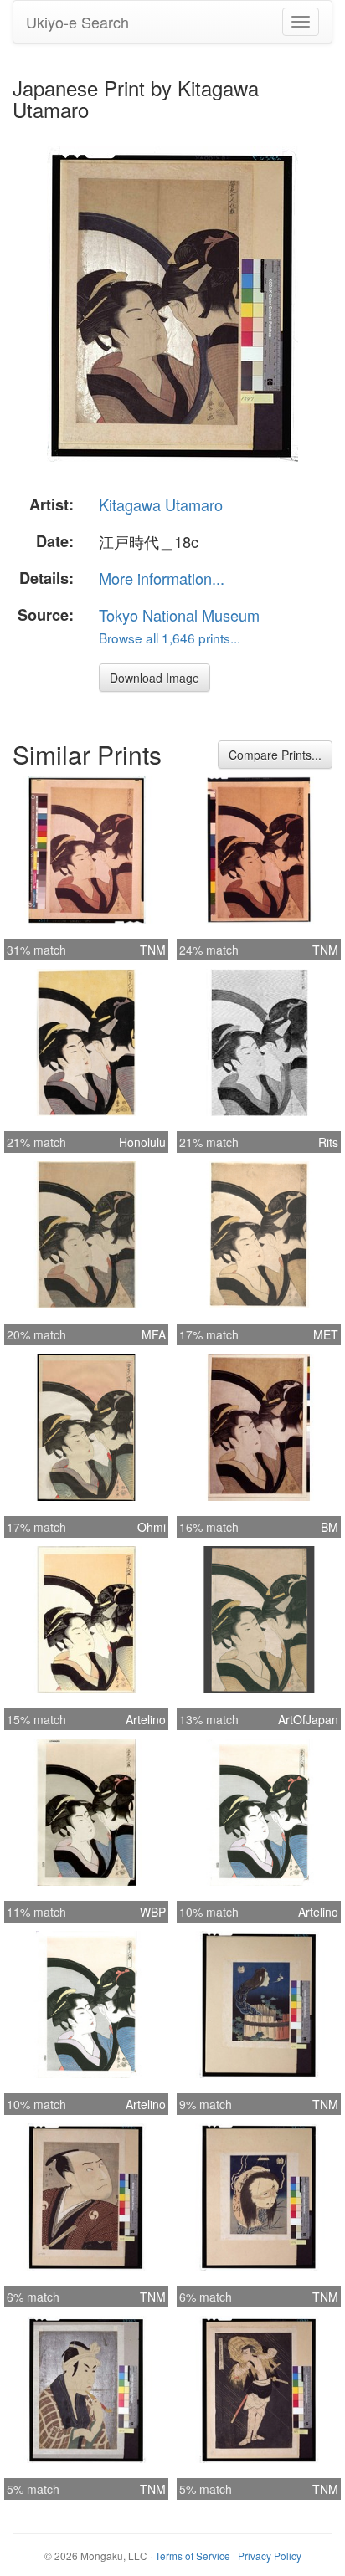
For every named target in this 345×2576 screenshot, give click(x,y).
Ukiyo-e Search (77, 22)
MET (326, 1334)
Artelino (146, 1719)
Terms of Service (193, 2556)
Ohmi (152, 1527)
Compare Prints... (275, 755)
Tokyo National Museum (179, 615)
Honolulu (142, 1142)
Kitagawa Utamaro (161, 504)
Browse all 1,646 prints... (170, 638)
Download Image (154, 678)
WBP (153, 1912)
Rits (328, 1142)
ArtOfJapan (308, 1719)
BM (330, 1527)
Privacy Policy (270, 2556)
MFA (154, 1334)
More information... (162, 578)
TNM (153, 950)
